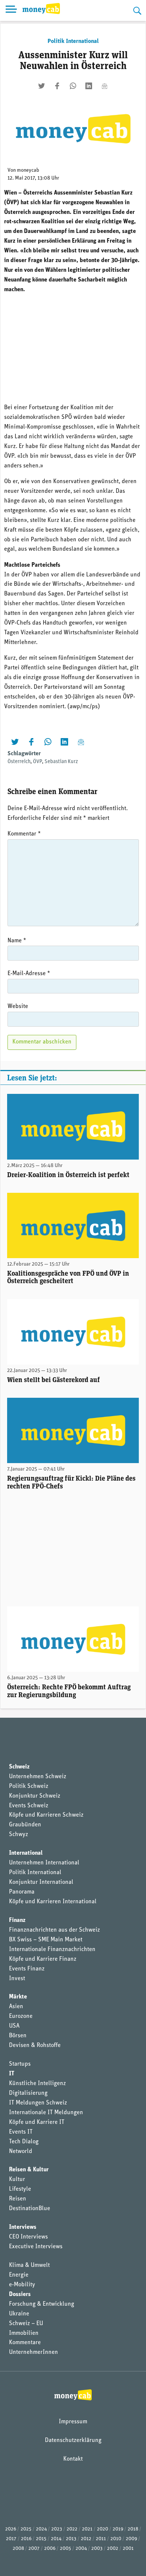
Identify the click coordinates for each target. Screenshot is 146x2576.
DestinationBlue (30, 2209)
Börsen (18, 2036)
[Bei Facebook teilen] (57, 86)
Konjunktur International (41, 1882)
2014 (56, 2539)
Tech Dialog (24, 2142)
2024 (41, 2529)
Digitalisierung (28, 2093)
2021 (87, 2529)
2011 (101, 2539)
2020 (103, 2529)
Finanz (17, 1920)
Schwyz (19, 1835)
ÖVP (37, 762)
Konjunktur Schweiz (35, 1796)
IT (12, 2074)
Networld (21, 2152)
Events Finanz (27, 1969)
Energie (19, 2275)
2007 (34, 2549)
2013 (71, 2539)
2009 (131, 2539)
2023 (57, 2529)
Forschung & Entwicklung (42, 2304)
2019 (118, 2529)
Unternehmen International (44, 1863)
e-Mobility (22, 2285)
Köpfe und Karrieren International (53, 1902)
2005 (66, 2549)
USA (14, 2026)
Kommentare (25, 2343)
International (26, 1853)
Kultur (17, 2180)
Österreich (19, 762)
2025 (26, 2529)
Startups (20, 2064)
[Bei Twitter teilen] (42, 86)
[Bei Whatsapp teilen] (73, 86)
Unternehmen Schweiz (38, 1777)
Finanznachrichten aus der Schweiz (54, 1930)
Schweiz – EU (26, 2324)
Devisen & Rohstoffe (35, 2045)
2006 (50, 2549)
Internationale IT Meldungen (46, 2113)
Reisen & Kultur (29, 2170)
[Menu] (11, 10)
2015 (41, 2539)
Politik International (73, 41)
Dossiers (20, 2295)
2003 (97, 2549)
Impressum (73, 2422)
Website (18, 1007)
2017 (11, 2539)
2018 (133, 2529)
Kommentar (24, 834)
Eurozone (21, 2016)
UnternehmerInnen (34, 2352)
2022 (72, 2529)
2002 (113, 2549)
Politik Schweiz (29, 1786)
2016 (26, 2539)
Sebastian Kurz (61, 762)
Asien (16, 2007)
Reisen (18, 2199)
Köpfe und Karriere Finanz (43, 1959)
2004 (81, 2549)
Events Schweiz (29, 1806)
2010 (116, 2539)
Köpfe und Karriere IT (37, 2122)
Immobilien (24, 2333)
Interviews (23, 2227)
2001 (128, 2549)
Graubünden (25, 1825)
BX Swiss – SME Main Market (46, 1940)
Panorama (22, 1892)
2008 (18, 2549)
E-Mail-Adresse (29, 974)
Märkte (18, 1997)
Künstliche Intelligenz (37, 2084)
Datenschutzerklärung (73, 2440)
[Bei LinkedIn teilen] (89, 86)
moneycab (28, 170)
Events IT (21, 2132)
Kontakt (73, 2459)
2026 (11, 2529)
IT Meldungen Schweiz (38, 2103)
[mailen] (104, 86)
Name (17, 941)
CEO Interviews (28, 2237)
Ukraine (19, 2314)
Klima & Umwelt (29, 2265)
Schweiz (19, 1767)
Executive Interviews (36, 2247)
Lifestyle (20, 2189)
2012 (86, 2539)
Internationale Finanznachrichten (52, 1950)
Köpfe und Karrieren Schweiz (46, 1815)
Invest (17, 1979)
